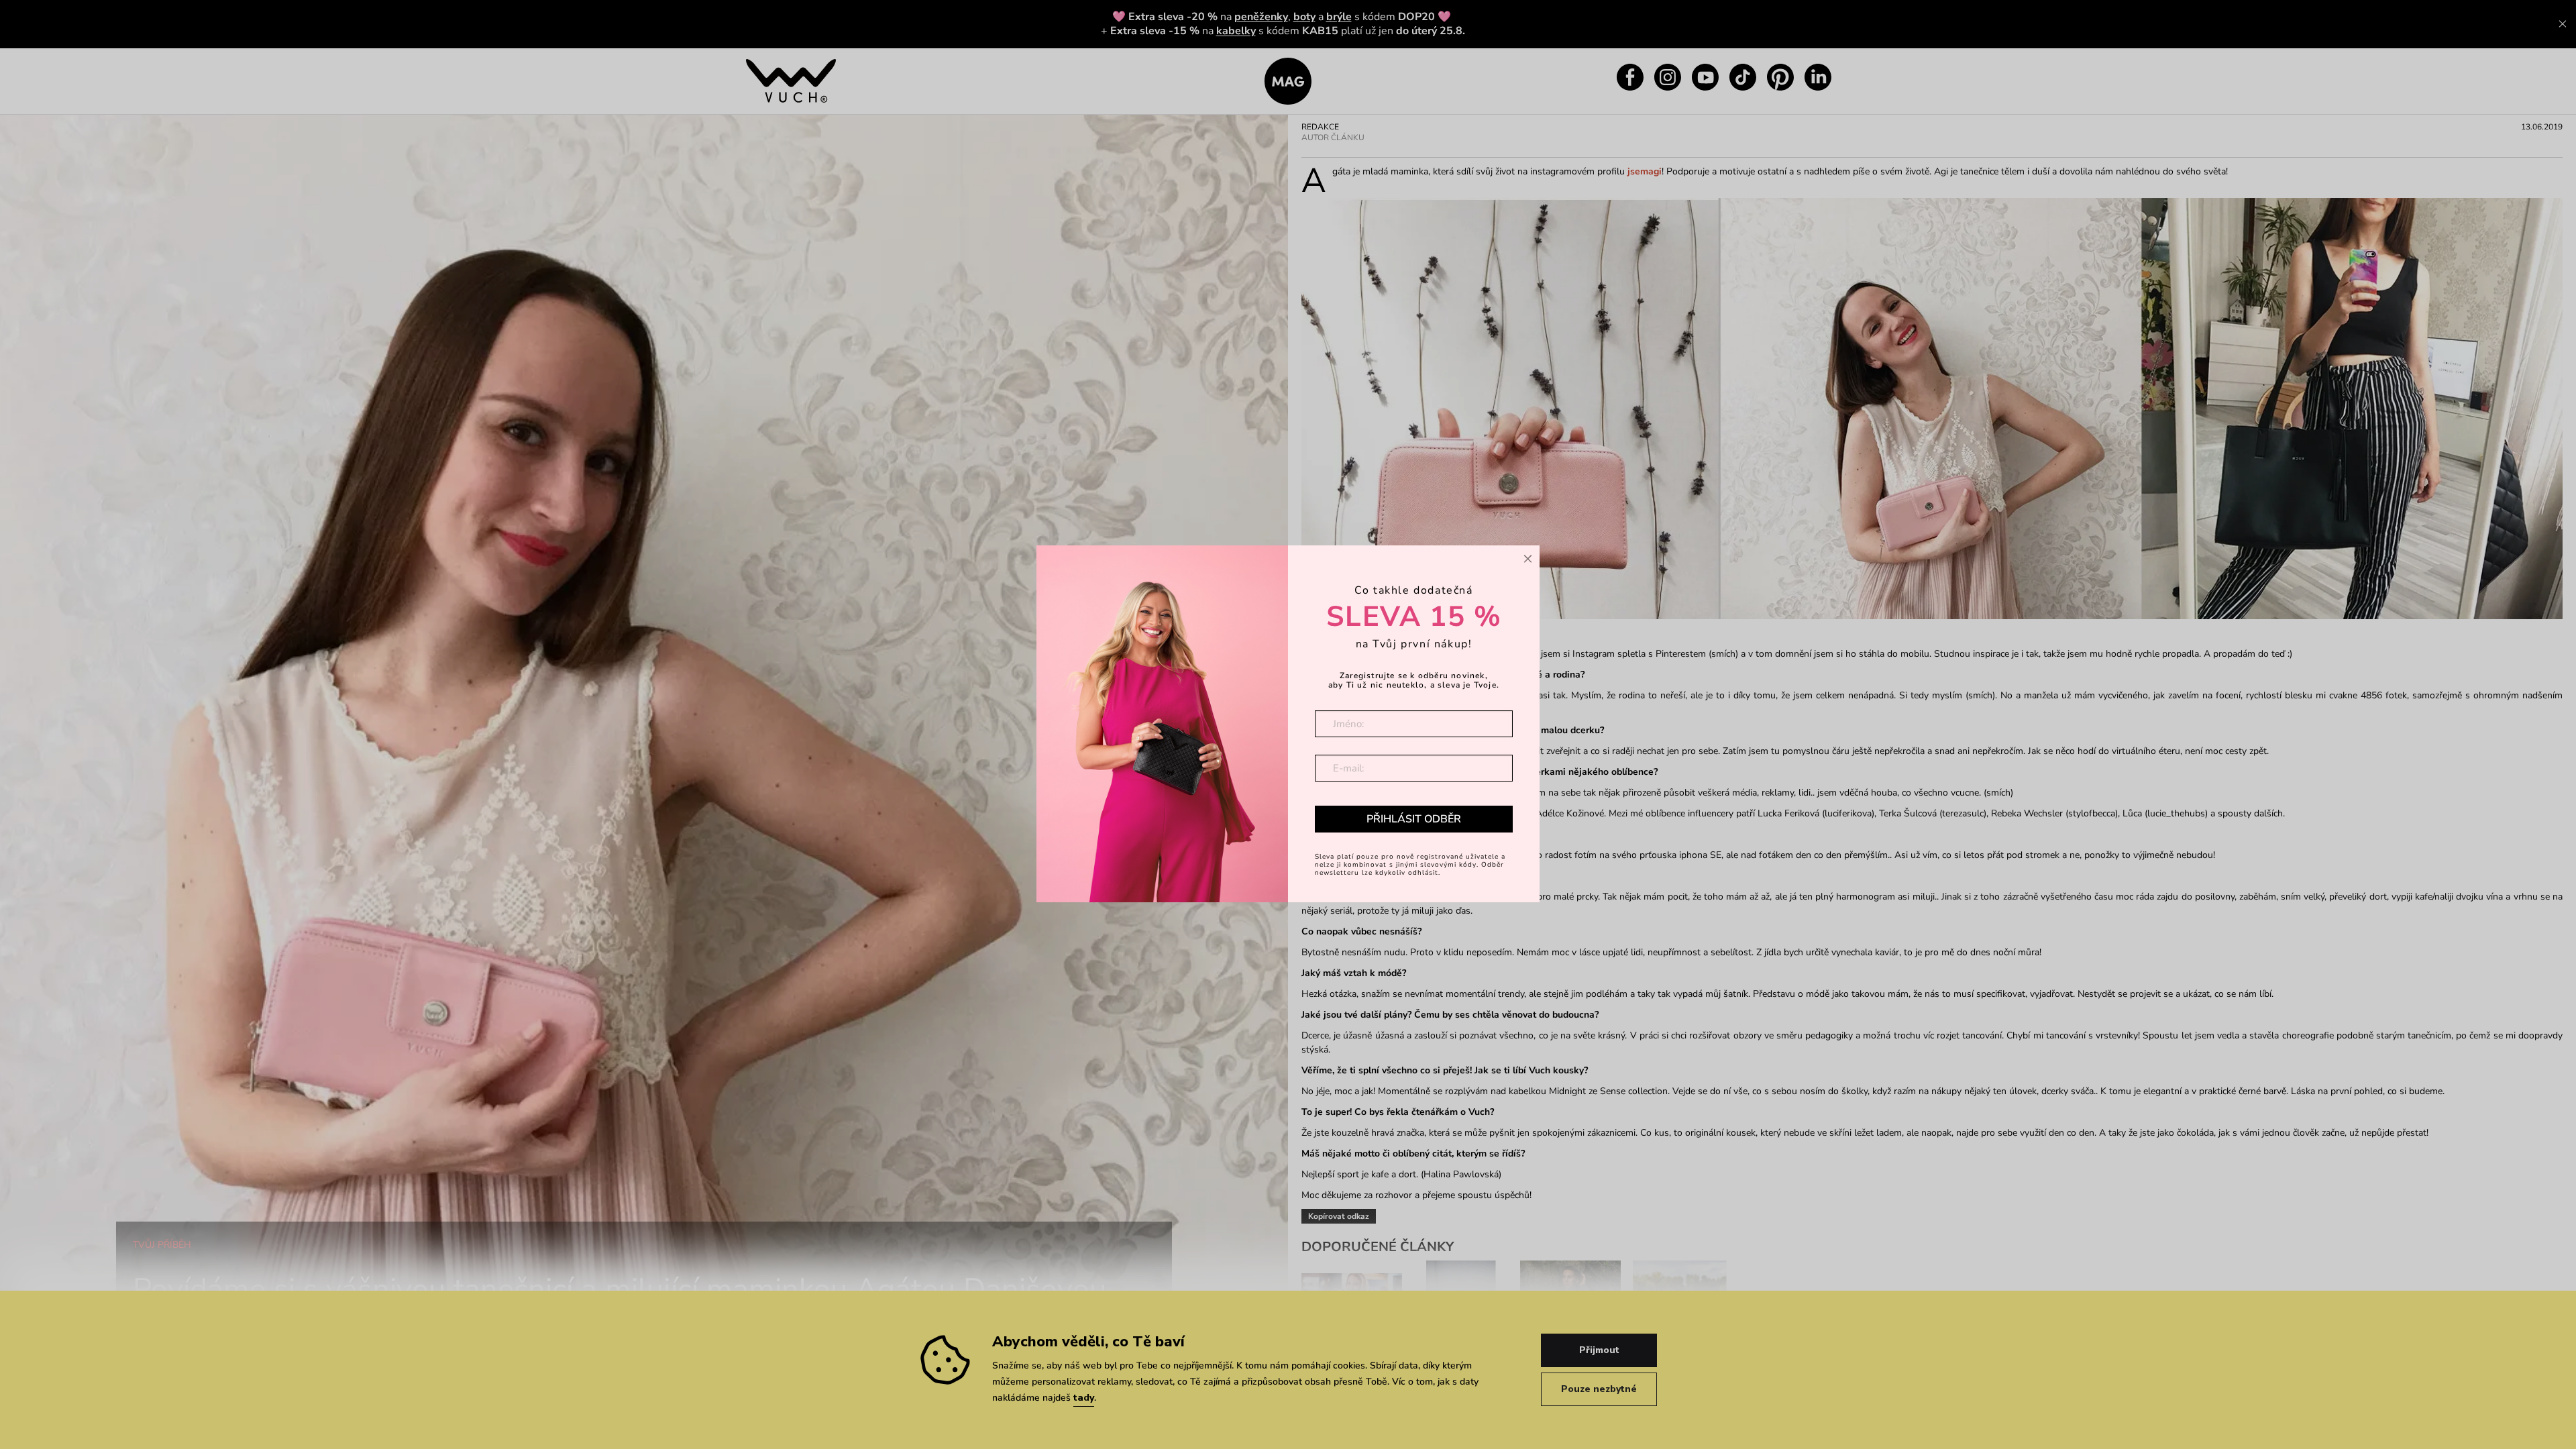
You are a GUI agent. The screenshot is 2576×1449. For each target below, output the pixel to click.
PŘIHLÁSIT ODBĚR (1414, 819)
